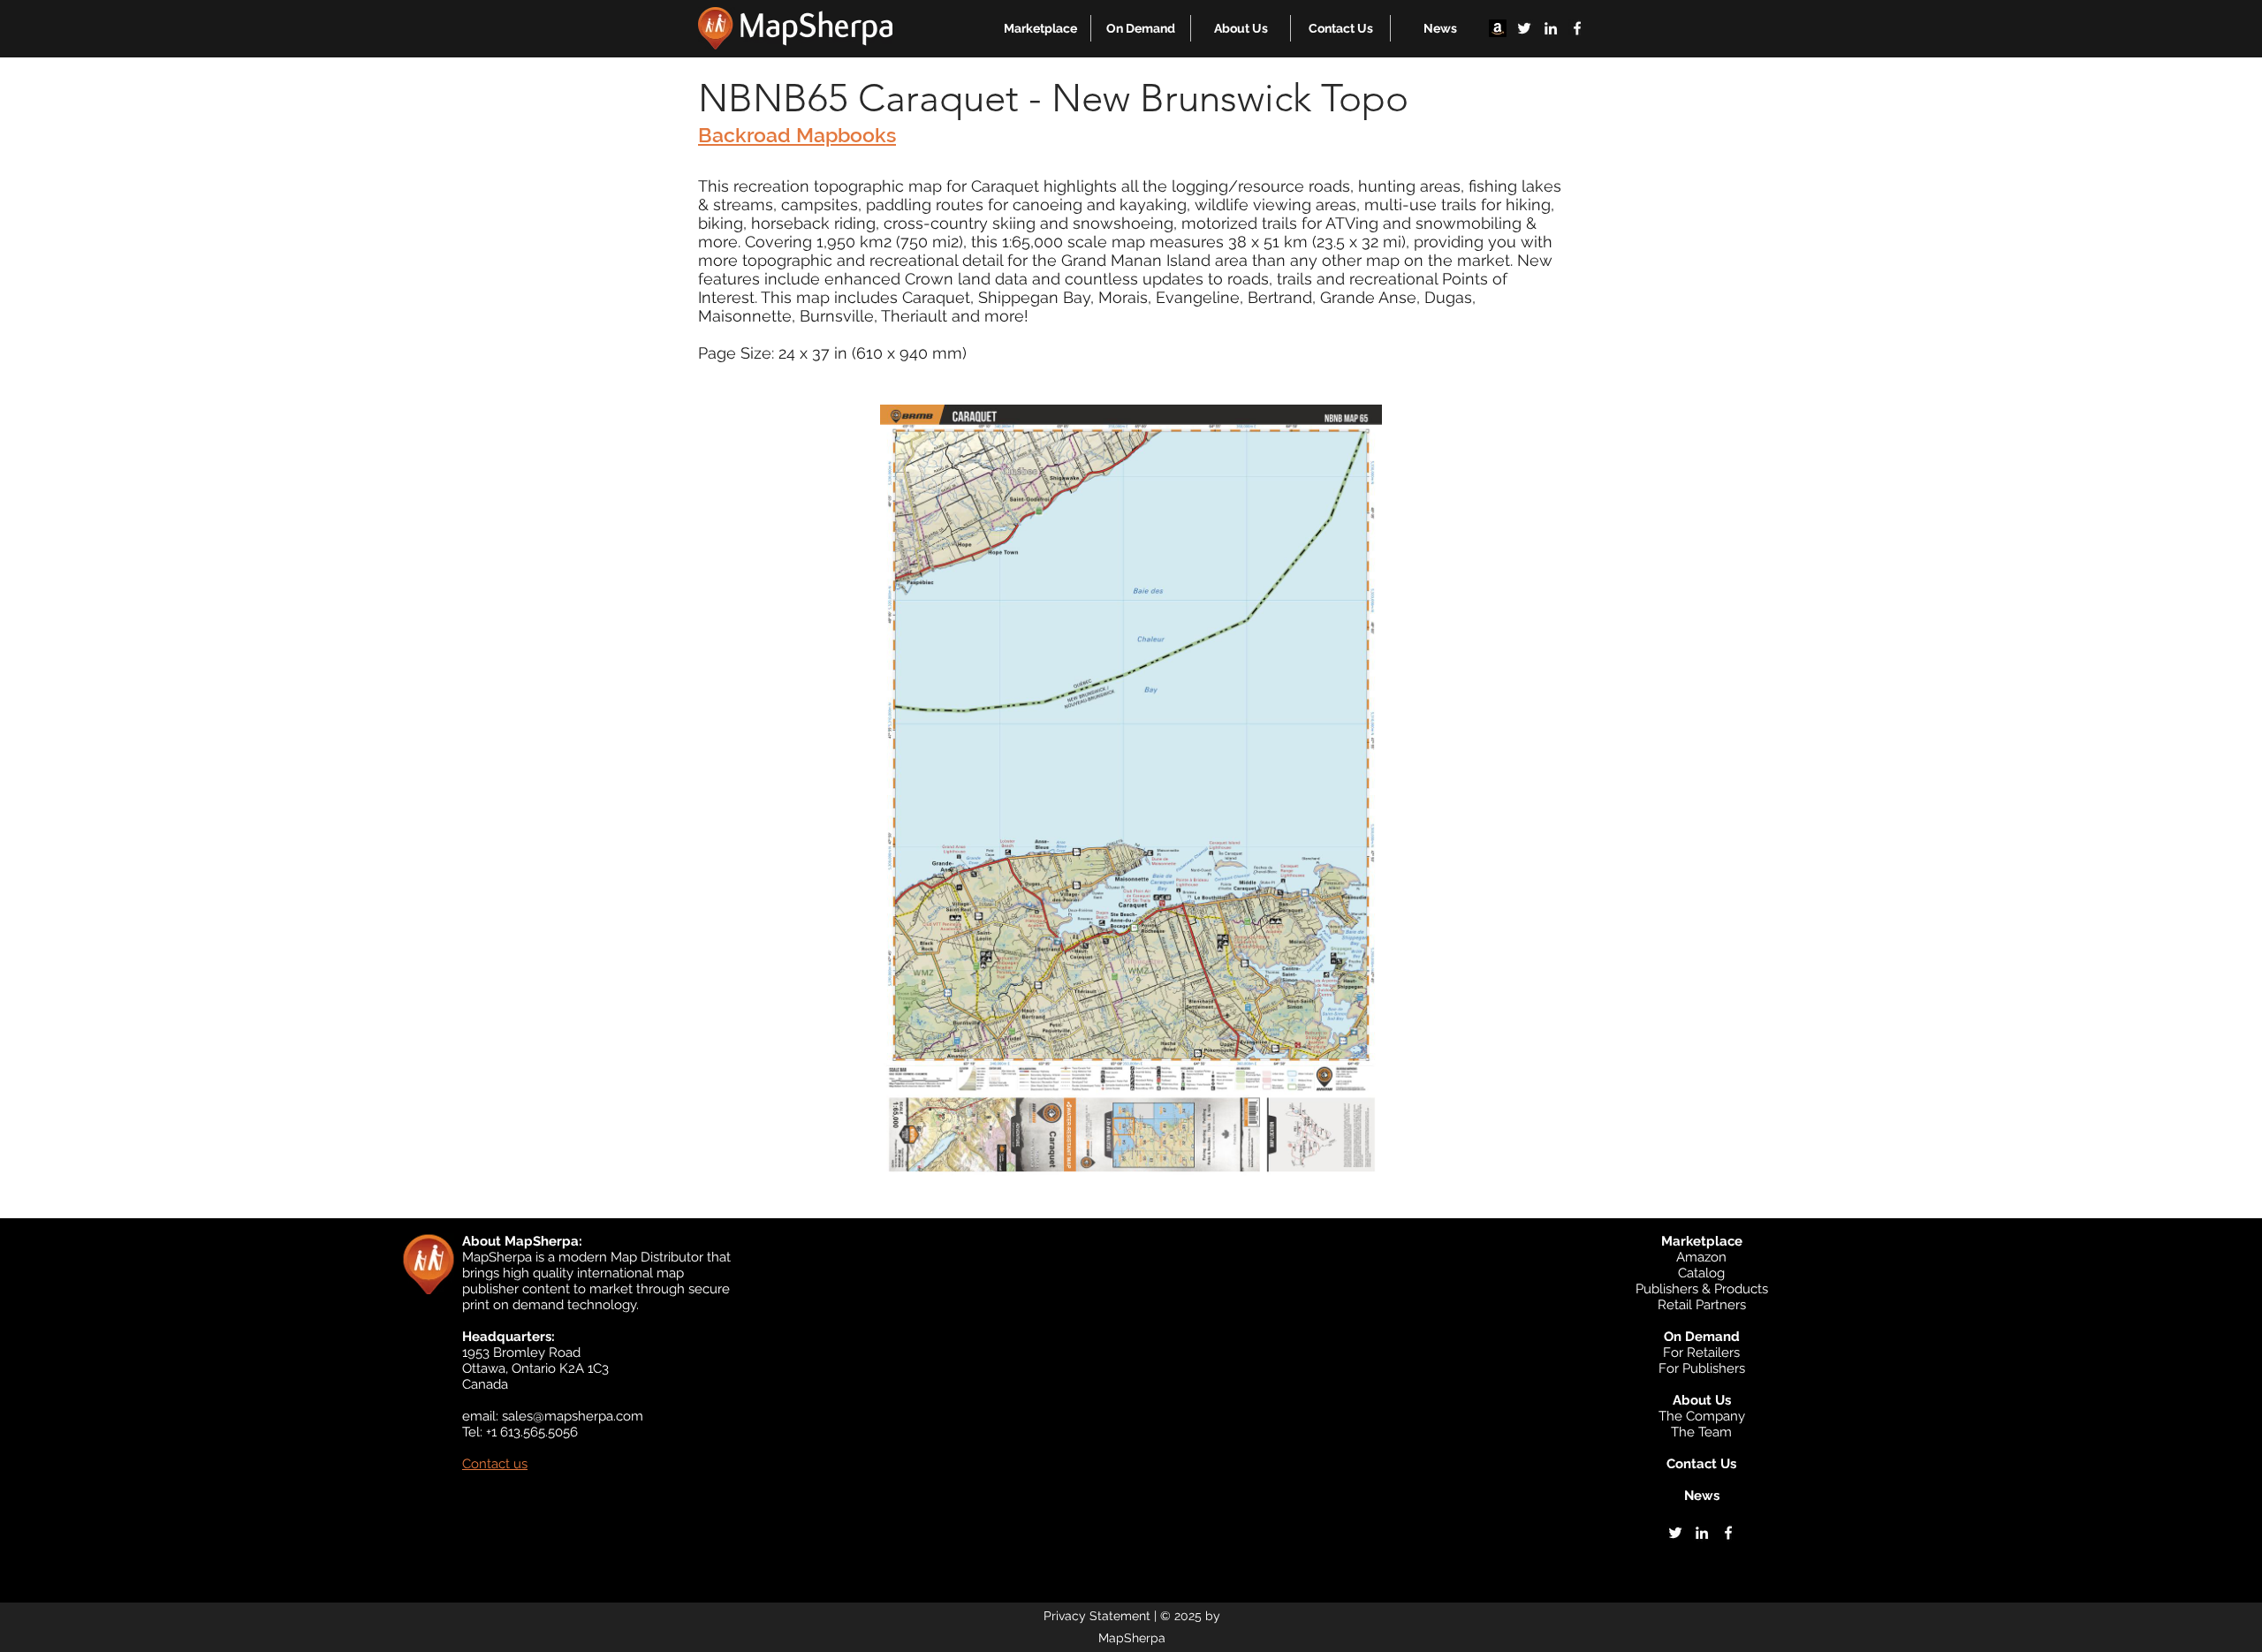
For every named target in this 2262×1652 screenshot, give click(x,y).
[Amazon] (1498, 28)
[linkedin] (1551, 28)
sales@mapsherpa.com (573, 1416)
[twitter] (1524, 28)
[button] (1040, 28)
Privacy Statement (1097, 1616)
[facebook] (1577, 28)
